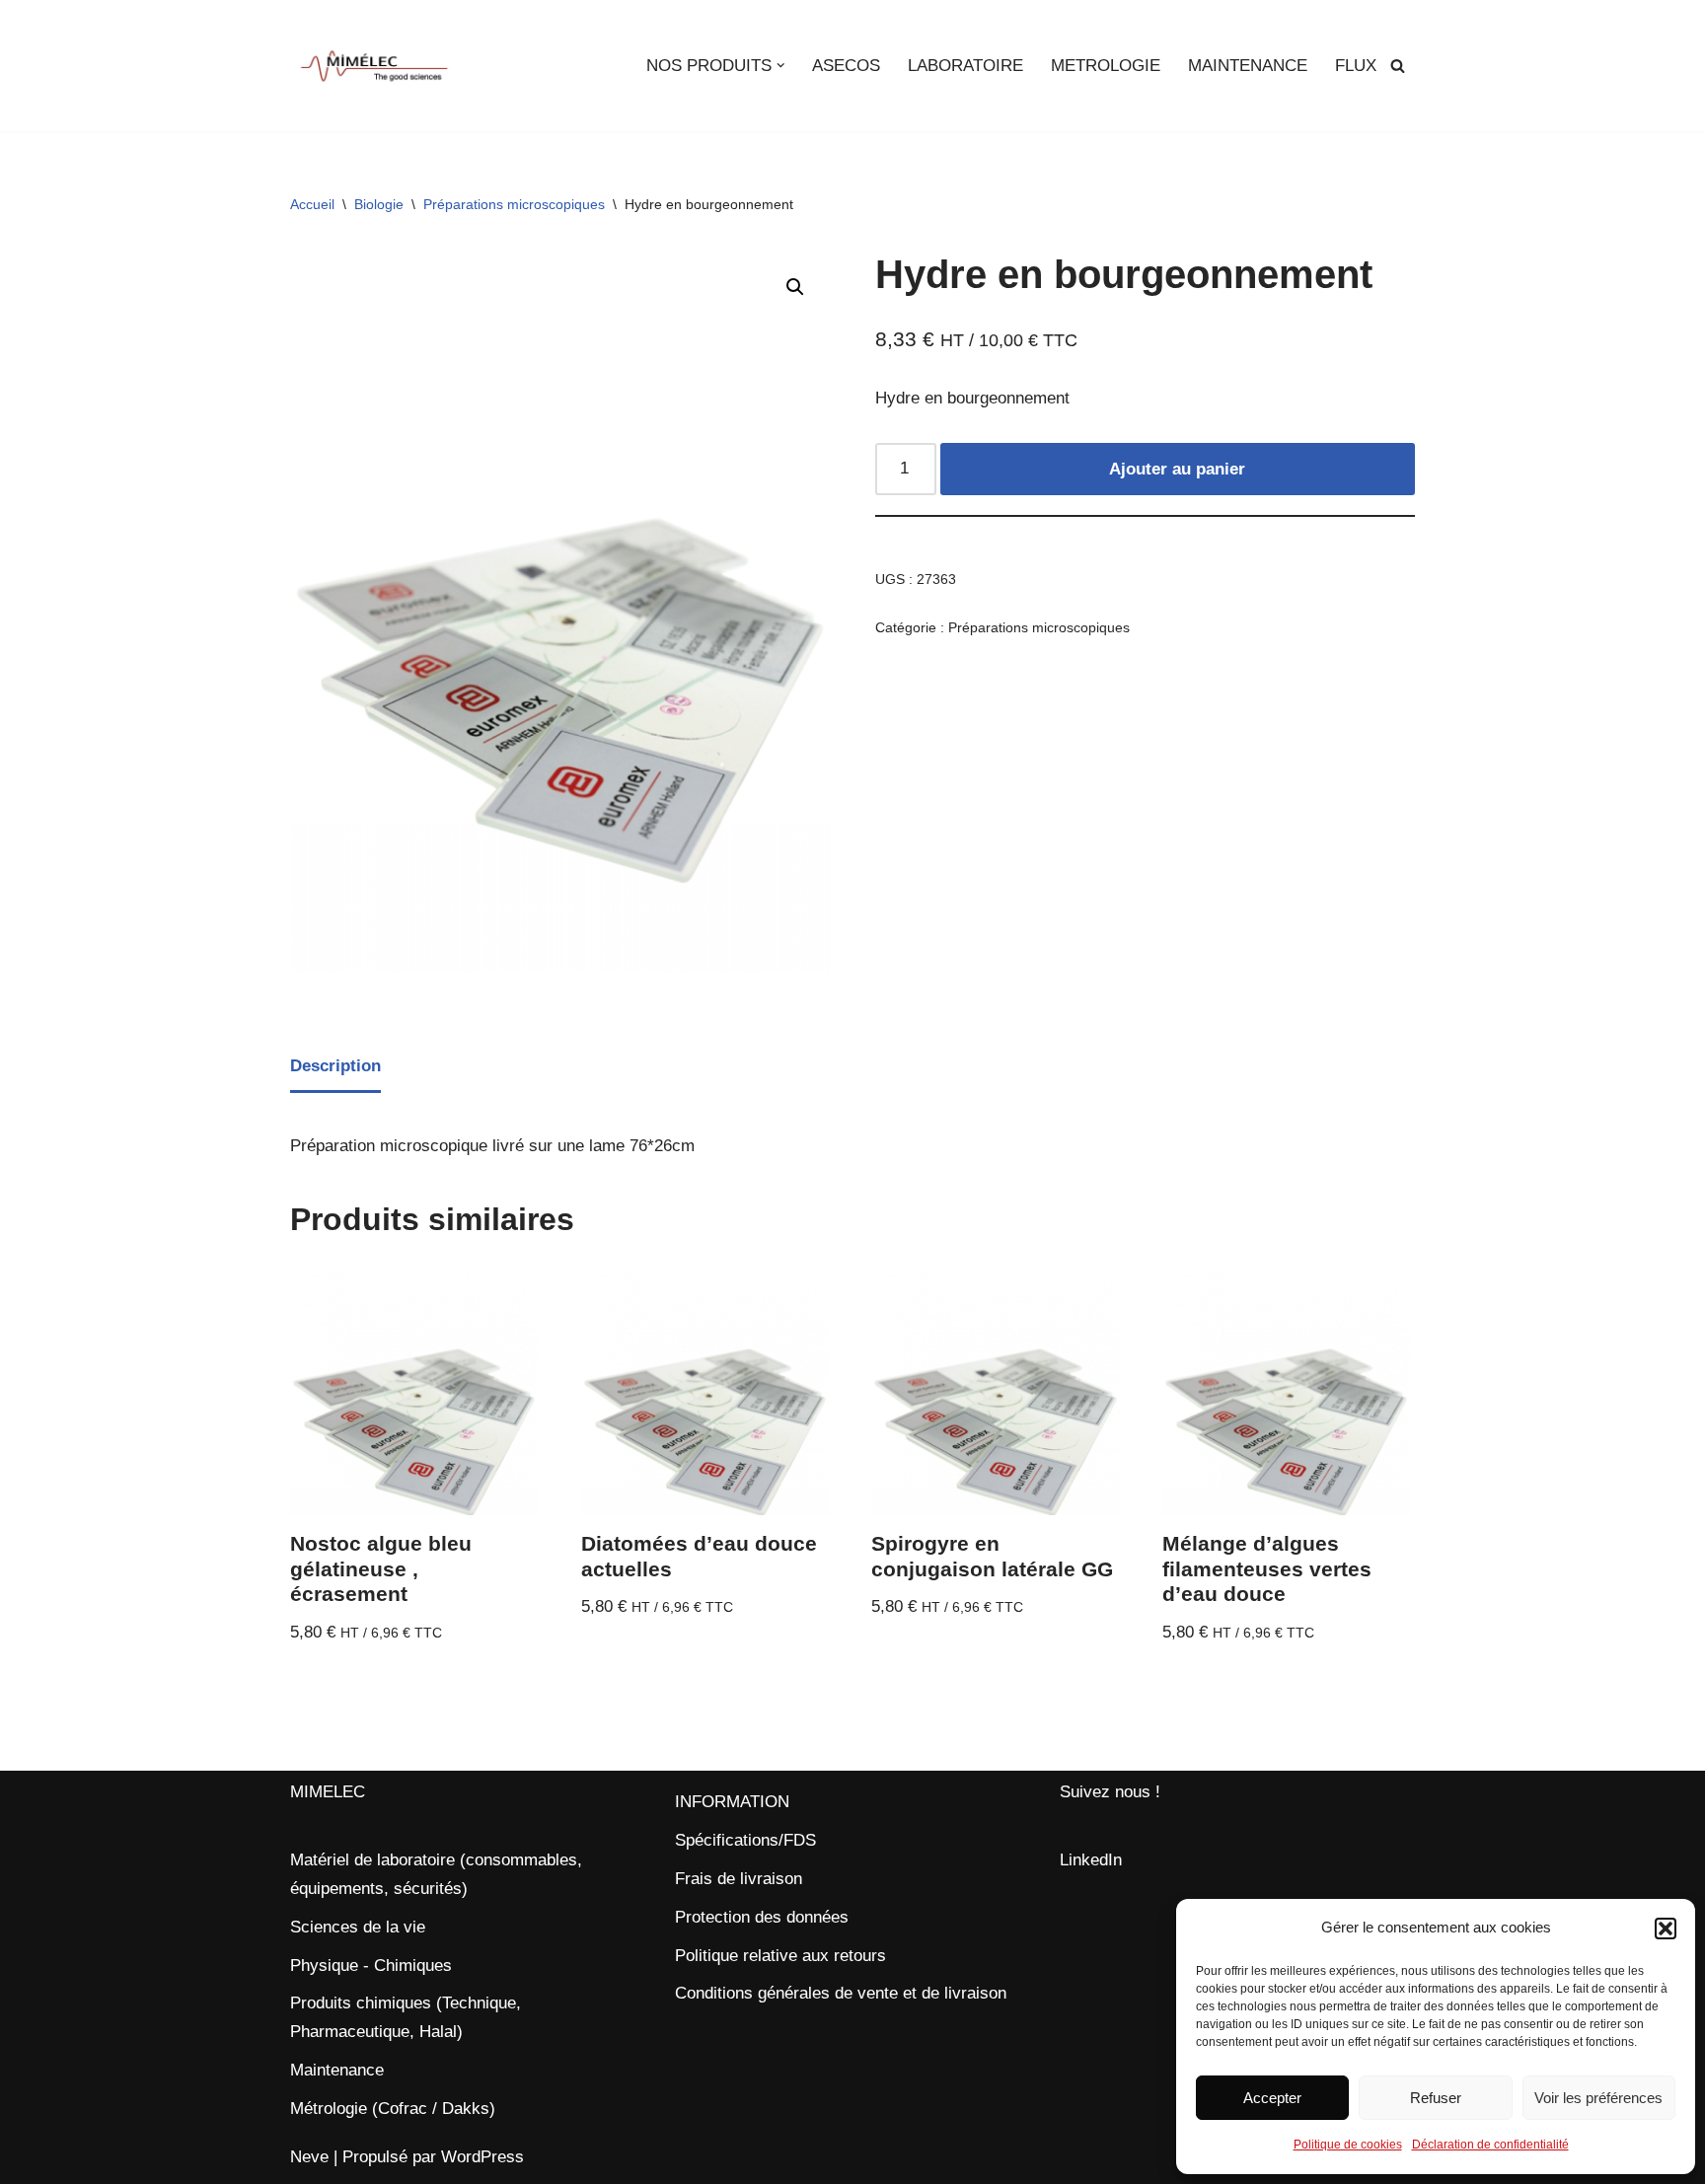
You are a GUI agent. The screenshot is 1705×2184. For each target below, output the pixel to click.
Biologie (379, 204)
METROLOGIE (1106, 66)
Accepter (1272, 2098)
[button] (1666, 1929)
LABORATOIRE (965, 66)
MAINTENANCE (1248, 66)
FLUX (1356, 66)
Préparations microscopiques (514, 204)
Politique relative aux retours (780, 1956)
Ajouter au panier (1177, 469)
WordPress (482, 2157)
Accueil (312, 204)
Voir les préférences (1598, 2098)
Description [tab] (335, 1066)
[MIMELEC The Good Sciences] (374, 66)
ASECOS (846, 66)
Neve (309, 2157)
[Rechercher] (1398, 66)
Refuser (1436, 2098)
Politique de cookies (1348, 2145)
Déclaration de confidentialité (1490, 2145)
